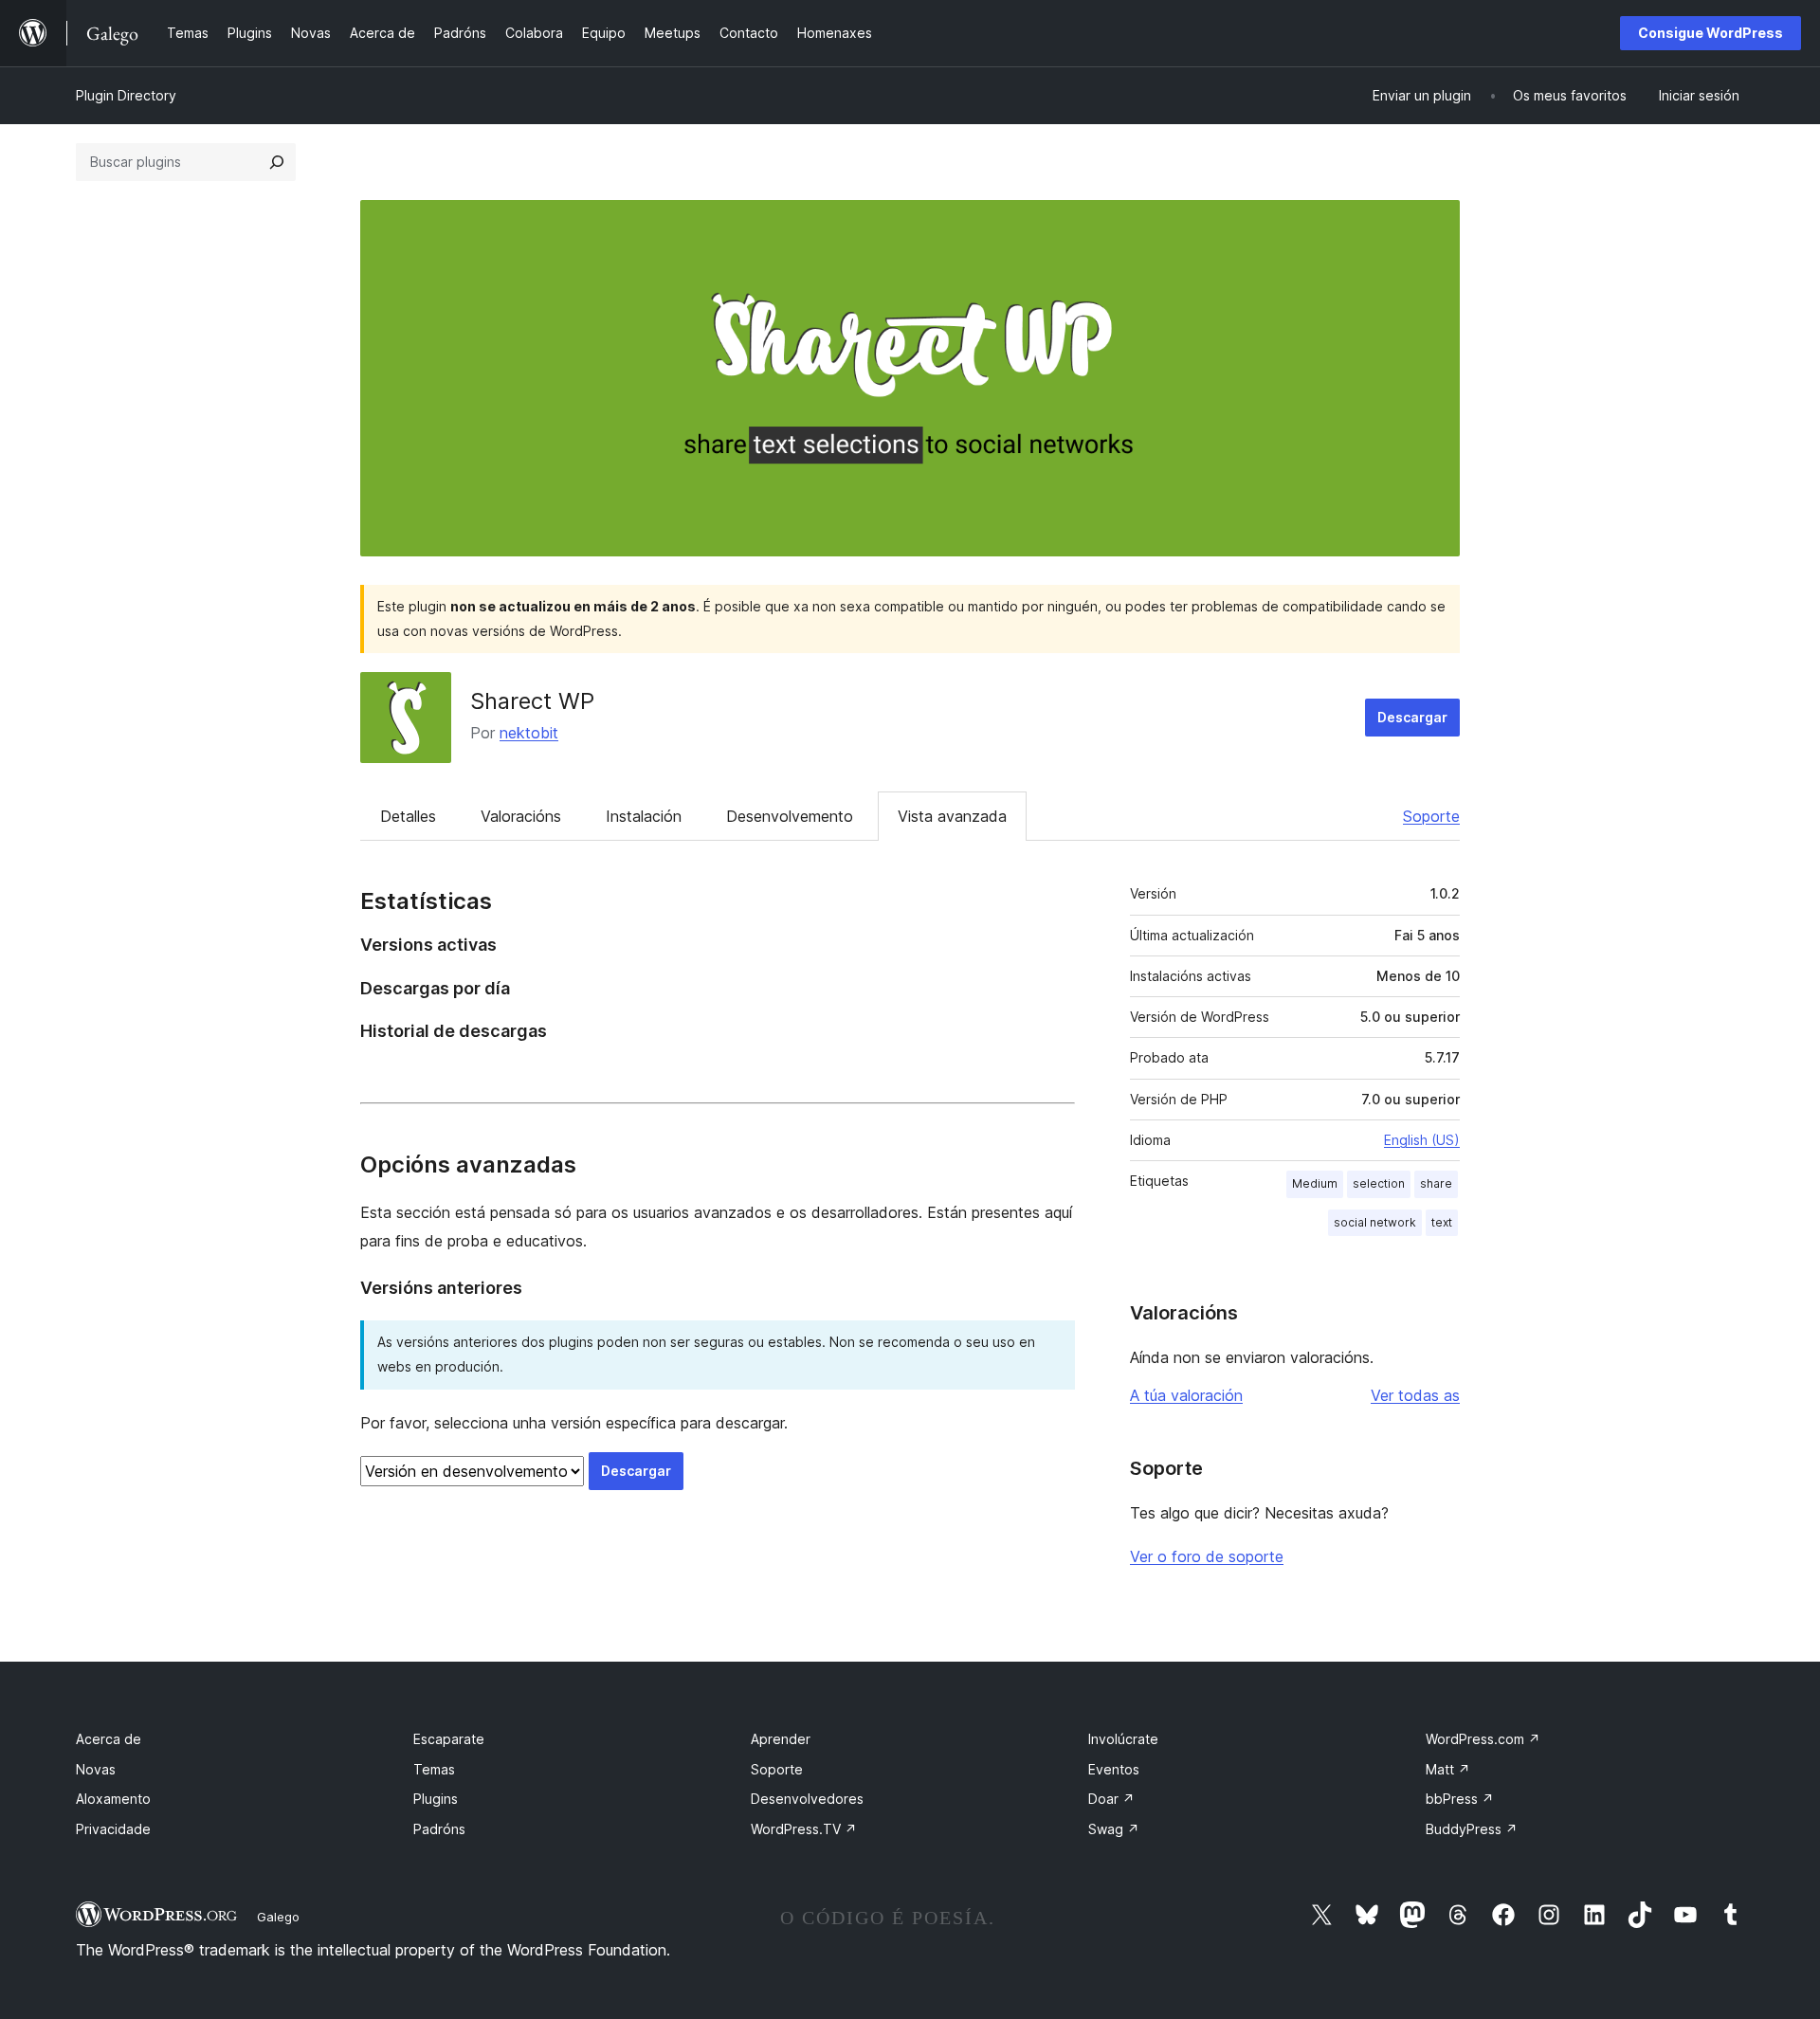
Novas (96, 1769)
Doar (1111, 1799)
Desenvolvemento (790, 816)
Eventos (1114, 1769)
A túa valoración (1186, 1395)
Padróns (439, 1829)
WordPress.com (1483, 1739)
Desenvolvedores (807, 1799)
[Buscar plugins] (277, 162)
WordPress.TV (804, 1829)
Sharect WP (532, 701)
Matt (1448, 1769)
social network (1375, 1222)
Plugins (436, 1799)
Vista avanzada (952, 816)
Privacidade (113, 1829)
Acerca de (109, 1739)
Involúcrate (1123, 1739)
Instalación (644, 816)
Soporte (1431, 816)
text (1442, 1222)
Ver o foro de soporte (1207, 1556)
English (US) (1422, 1140)
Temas (434, 1769)
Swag (1114, 1829)
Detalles (408, 816)
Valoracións (521, 816)
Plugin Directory (126, 95)
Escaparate (449, 1739)
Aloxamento (113, 1799)
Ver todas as (1415, 1395)
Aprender (781, 1739)
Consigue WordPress (1711, 33)
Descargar (1412, 717)
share (1436, 1183)
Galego (278, 1917)
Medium (1315, 1183)
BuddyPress (1472, 1829)
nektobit (529, 733)
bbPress (1460, 1799)
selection (1379, 1183)
